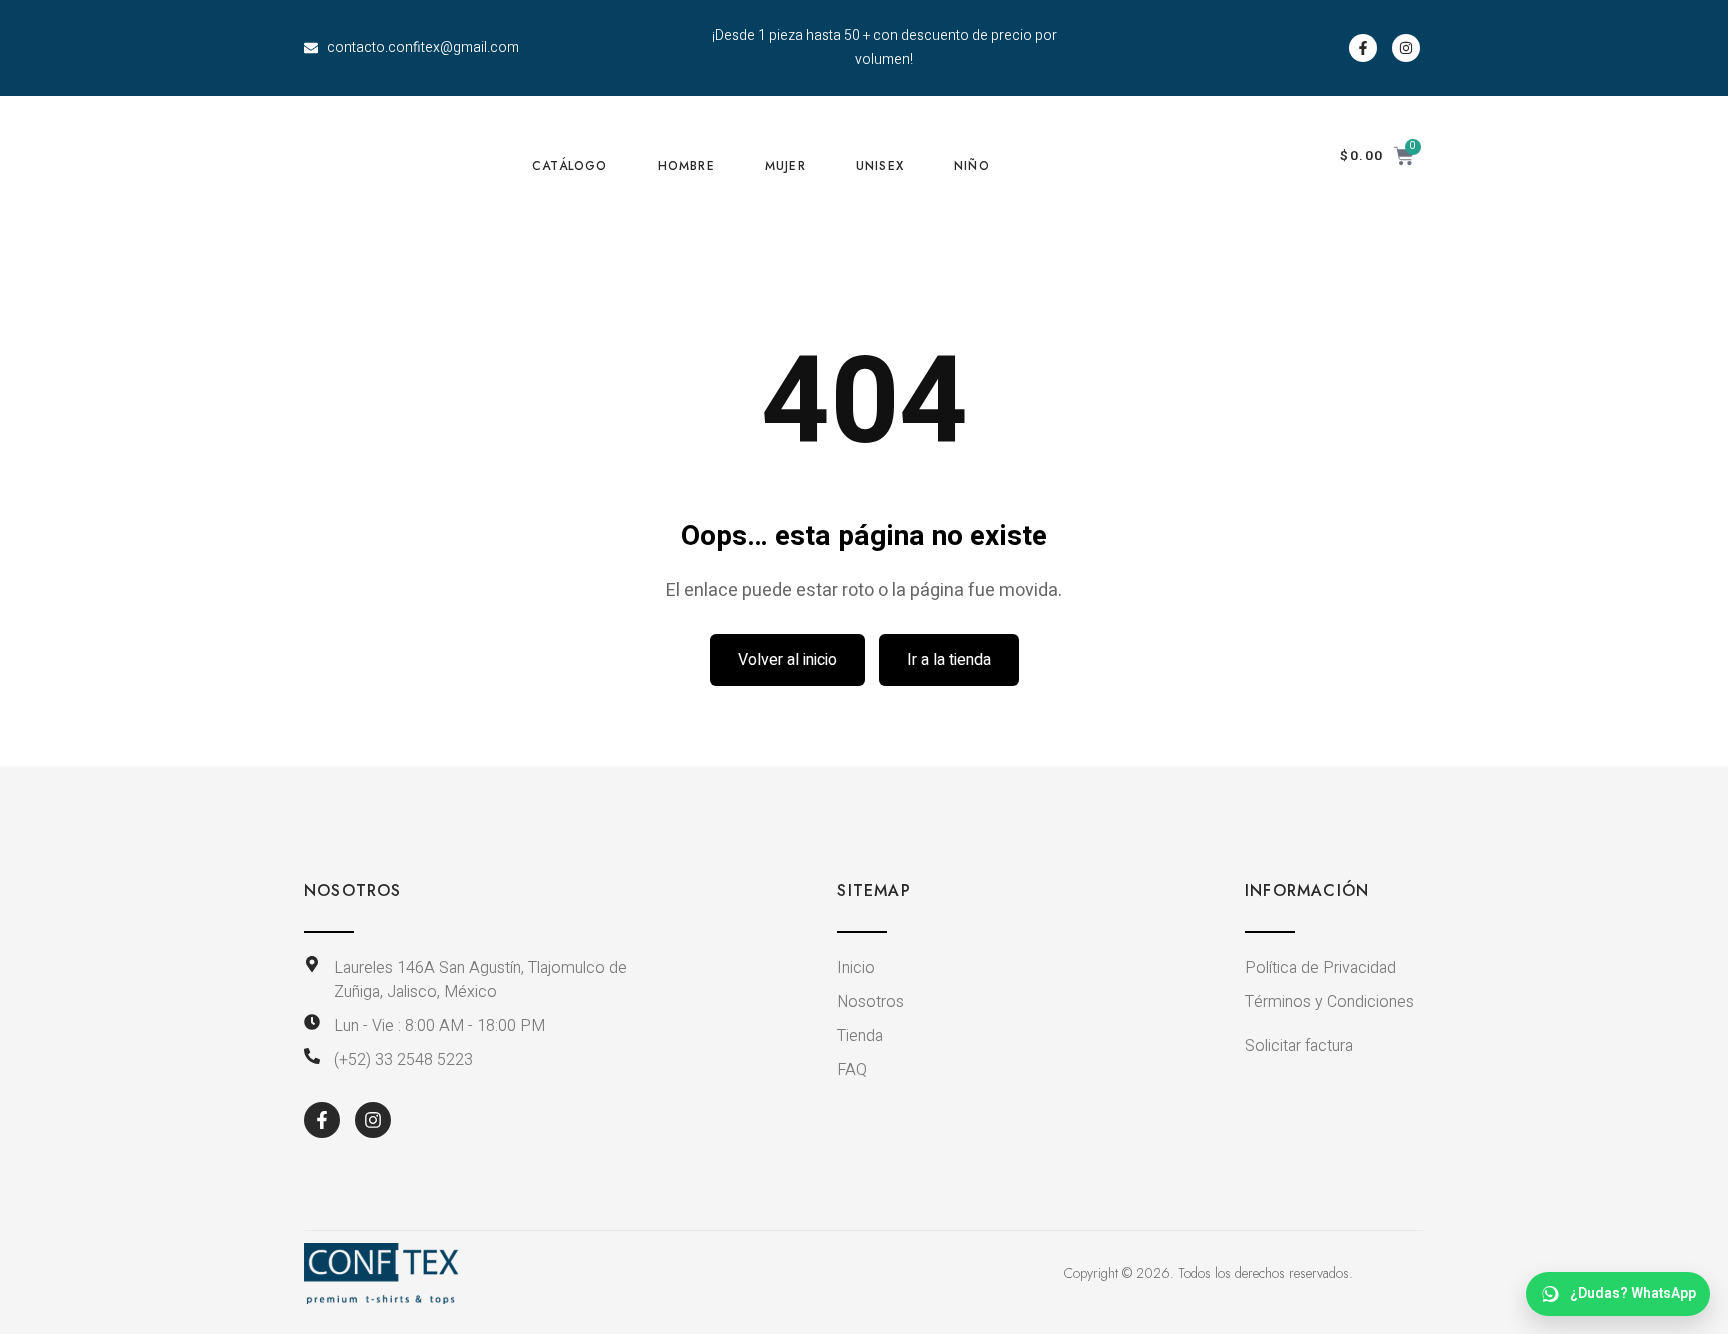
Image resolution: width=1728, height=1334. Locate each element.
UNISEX (880, 166)
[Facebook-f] (1363, 48)
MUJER (785, 166)
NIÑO (972, 166)
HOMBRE (686, 166)
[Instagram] (1406, 48)
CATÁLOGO (570, 166)
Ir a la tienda (949, 660)
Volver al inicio (787, 660)
